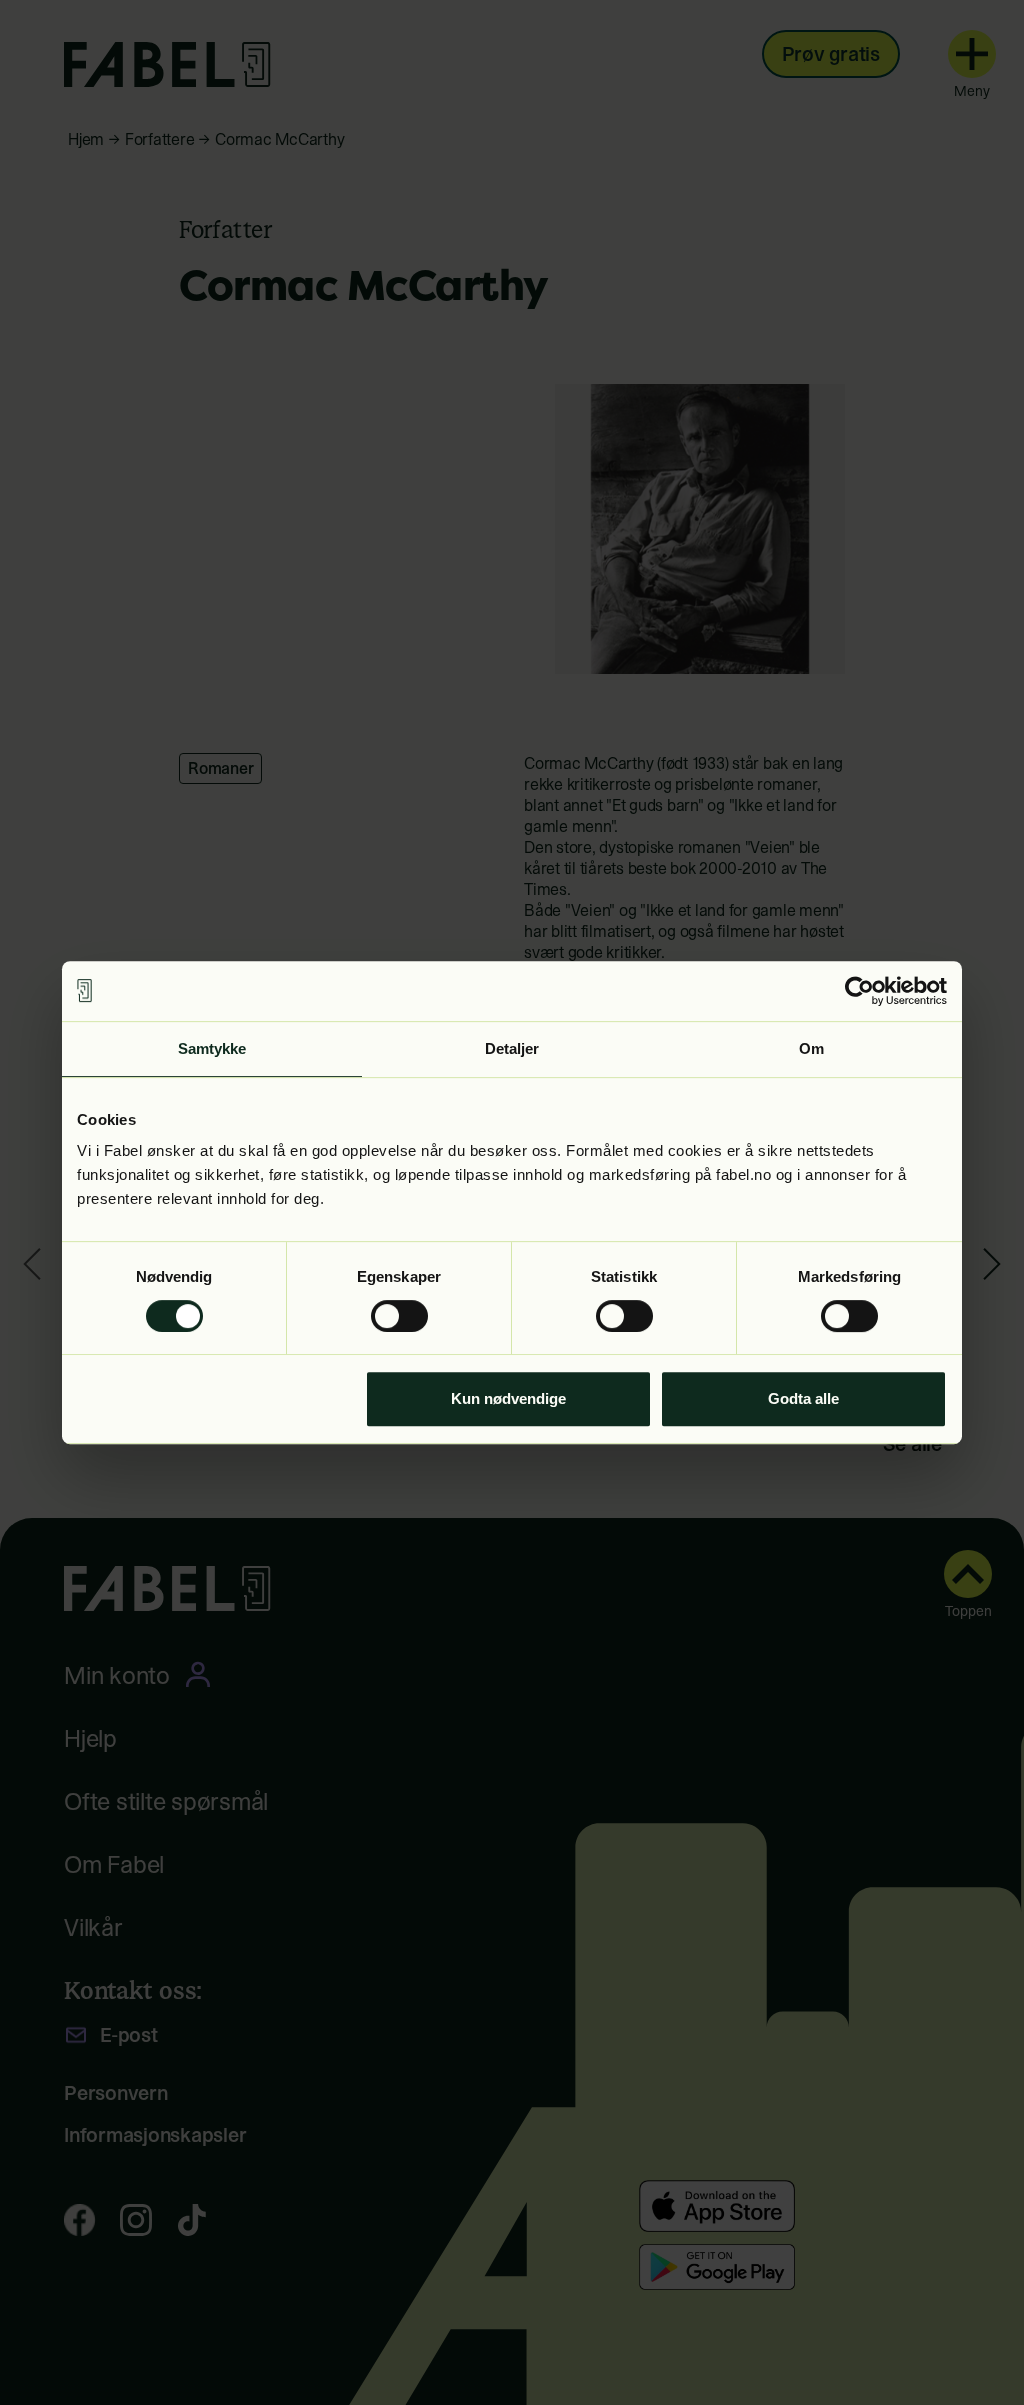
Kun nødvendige (508, 1398)
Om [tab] (811, 1048)
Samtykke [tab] (212, 1048)
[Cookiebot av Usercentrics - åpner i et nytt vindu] (859, 991)
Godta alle (803, 1398)
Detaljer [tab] (512, 1048)
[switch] (399, 1316)
